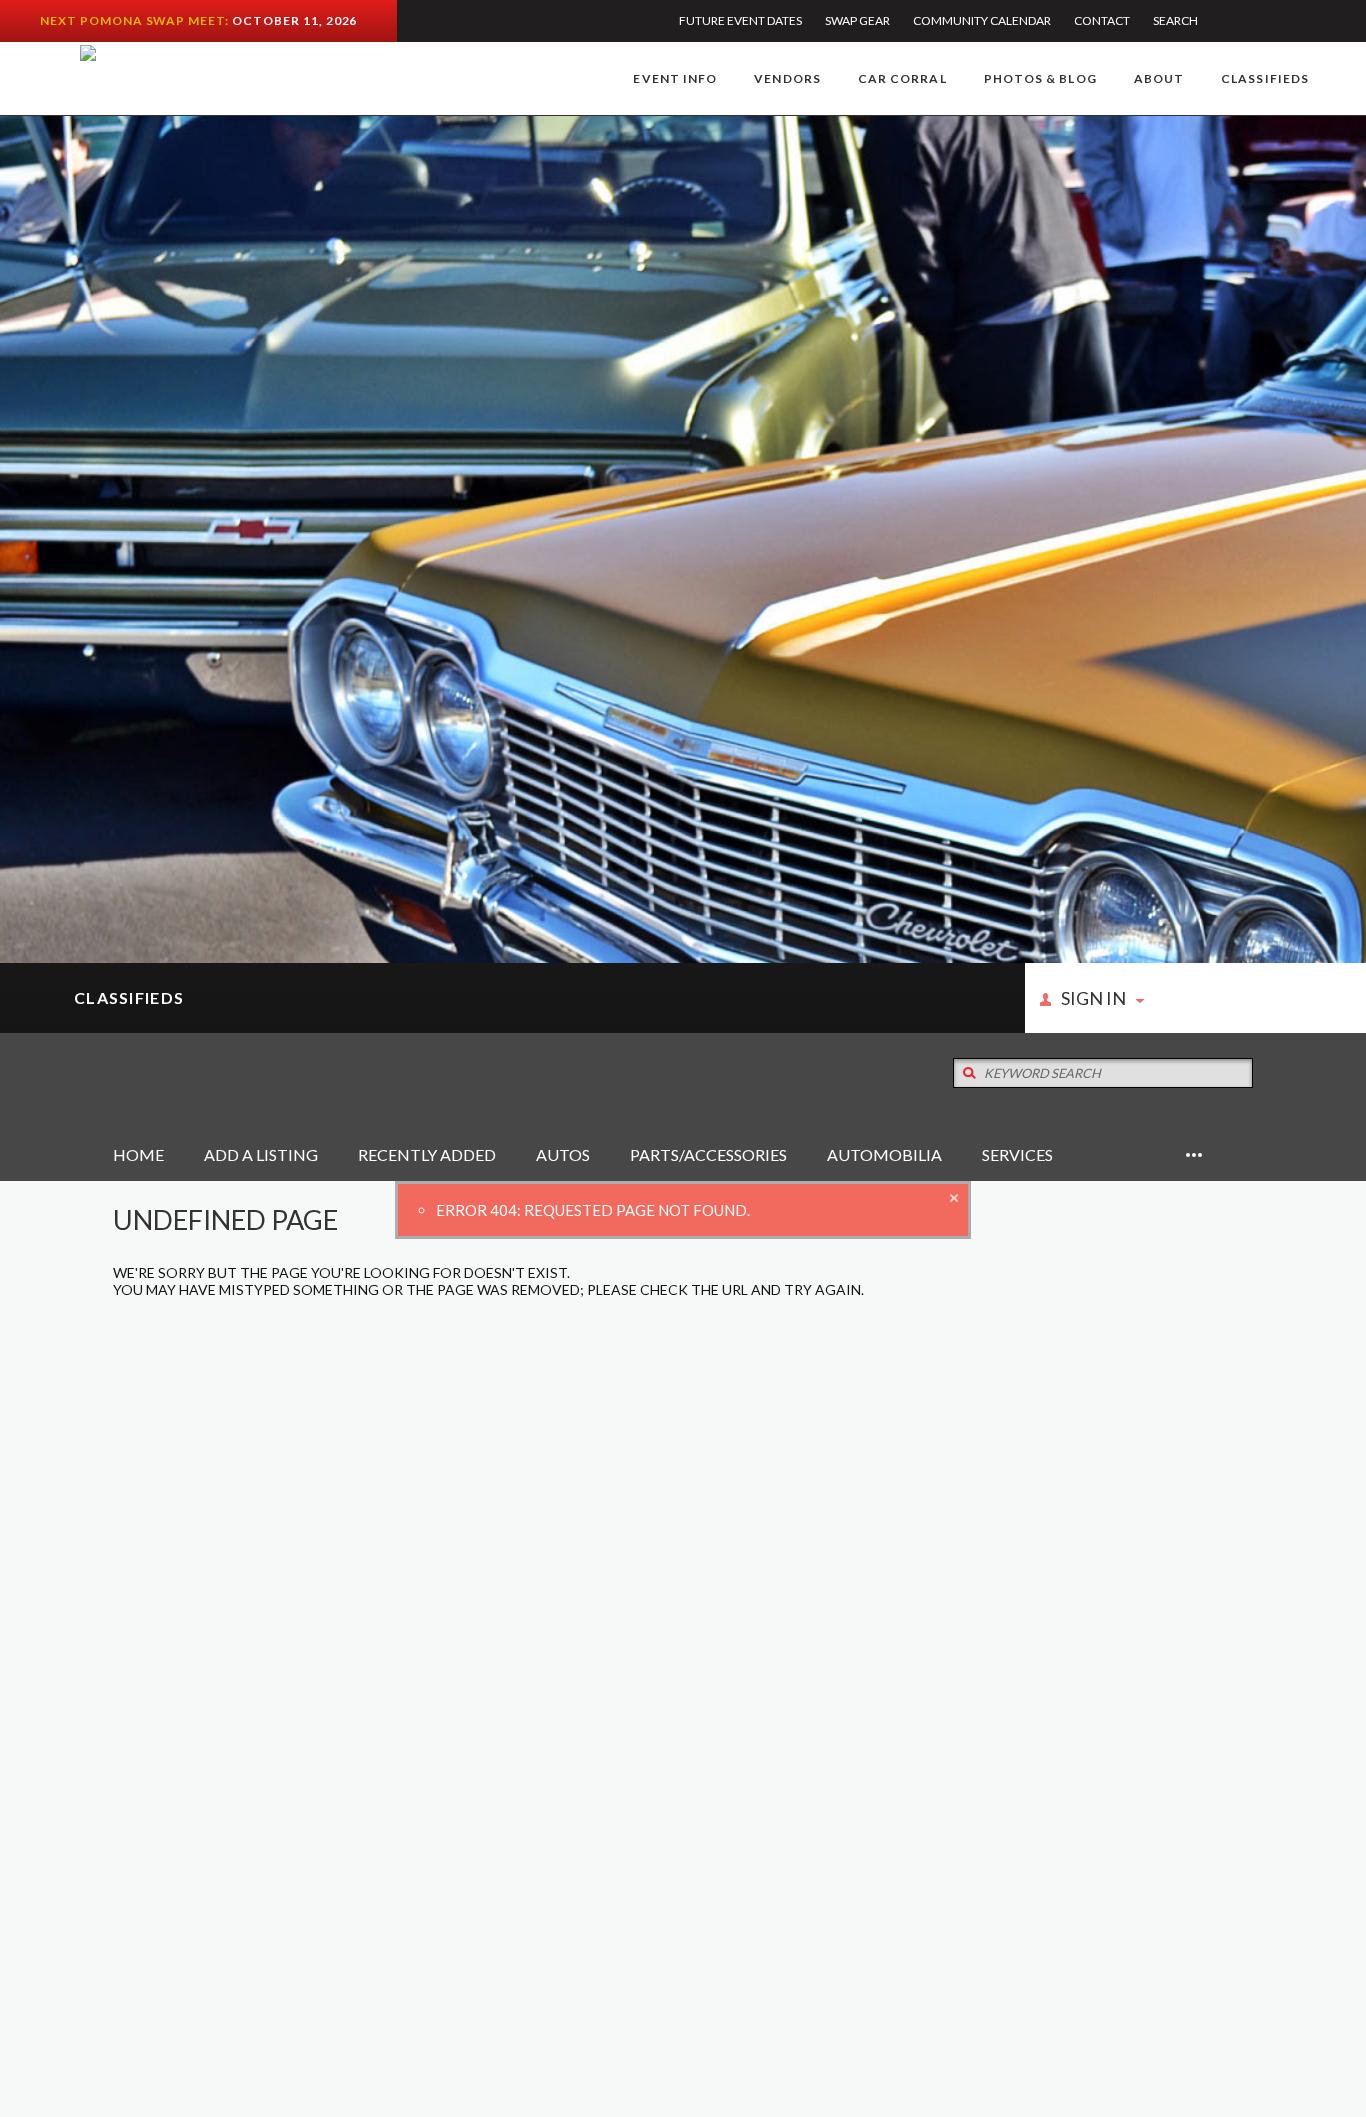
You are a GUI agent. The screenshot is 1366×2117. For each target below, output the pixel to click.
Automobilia (884, 1154)
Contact (1102, 20)
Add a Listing (261, 1154)
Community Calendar (982, 20)
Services (1017, 1154)
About (1159, 78)
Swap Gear (857, 20)
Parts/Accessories (708, 1154)
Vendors (787, 78)
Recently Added (427, 1154)
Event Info (675, 78)
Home (138, 1154)
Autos (563, 1154)
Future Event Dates (740, 20)
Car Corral (902, 78)
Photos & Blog (1040, 78)
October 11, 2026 (294, 20)
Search (1175, 20)
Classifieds (1265, 78)
